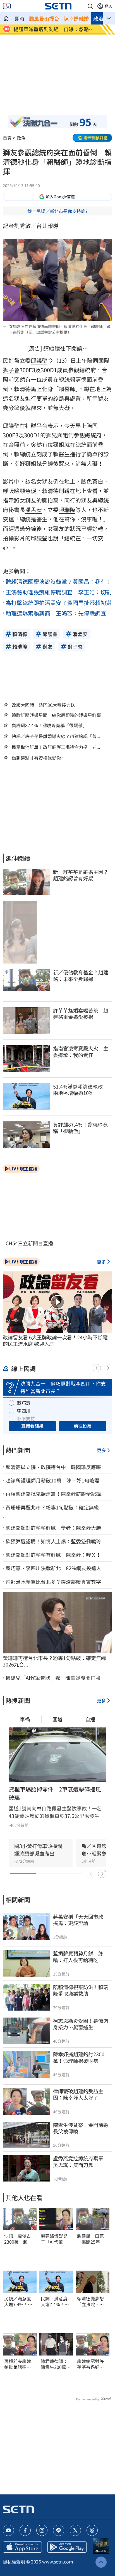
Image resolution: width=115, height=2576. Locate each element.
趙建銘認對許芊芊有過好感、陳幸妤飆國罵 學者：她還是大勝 (90, 2364)
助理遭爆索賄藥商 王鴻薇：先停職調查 (56, 613)
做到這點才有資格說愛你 (36, 758)
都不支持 (26, 1418)
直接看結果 (32, 1426)
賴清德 (78, 379)
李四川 (24, 1411)
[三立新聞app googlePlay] (67, 2547)
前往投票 (83, 1426)
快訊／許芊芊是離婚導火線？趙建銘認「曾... (56, 736)
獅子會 (11, 370)
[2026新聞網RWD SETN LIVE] (7, 6)
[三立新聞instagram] (42, 2530)
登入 (108, 6)
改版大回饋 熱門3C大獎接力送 (43, 705)
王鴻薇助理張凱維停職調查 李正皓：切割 (59, 592)
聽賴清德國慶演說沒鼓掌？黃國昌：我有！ (59, 581)
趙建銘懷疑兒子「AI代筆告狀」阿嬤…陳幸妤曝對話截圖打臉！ (54, 2239)
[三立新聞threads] (92, 2530)
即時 (20, 18)
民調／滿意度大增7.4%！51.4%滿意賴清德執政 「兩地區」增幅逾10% (20, 2302)
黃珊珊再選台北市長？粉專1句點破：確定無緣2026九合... (54, 1661)
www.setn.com (58, 2562)
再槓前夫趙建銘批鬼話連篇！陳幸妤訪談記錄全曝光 (18, 2364)
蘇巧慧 (24, 1403)
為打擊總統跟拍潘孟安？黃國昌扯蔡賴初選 (59, 603)
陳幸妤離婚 (76, 18)
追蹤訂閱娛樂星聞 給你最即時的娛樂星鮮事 (56, 715)
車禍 (25, 1719)
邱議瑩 (39, 360)
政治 (98, 18)
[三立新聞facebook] (25, 2530)
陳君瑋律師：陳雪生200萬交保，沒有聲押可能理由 (56, 2364)
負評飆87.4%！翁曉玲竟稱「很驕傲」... (51, 725)
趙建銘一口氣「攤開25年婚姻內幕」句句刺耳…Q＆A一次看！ (91, 2239)
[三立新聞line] (59, 2530)
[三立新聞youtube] (8, 2530)
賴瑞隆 (67, 510)
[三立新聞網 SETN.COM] (6, 18)
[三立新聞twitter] (75, 2530)
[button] (90, 6)
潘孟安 (33, 510)
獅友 (20, 398)
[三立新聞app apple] (22, 2547)
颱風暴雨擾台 (44, 18)
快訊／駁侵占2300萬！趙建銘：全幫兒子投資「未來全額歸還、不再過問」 (18, 2239)
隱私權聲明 (14, 2562)
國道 (57, 1719)
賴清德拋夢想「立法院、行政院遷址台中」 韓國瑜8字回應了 (93, 2302)
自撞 (90, 1719)
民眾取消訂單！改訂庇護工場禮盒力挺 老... (56, 747)
